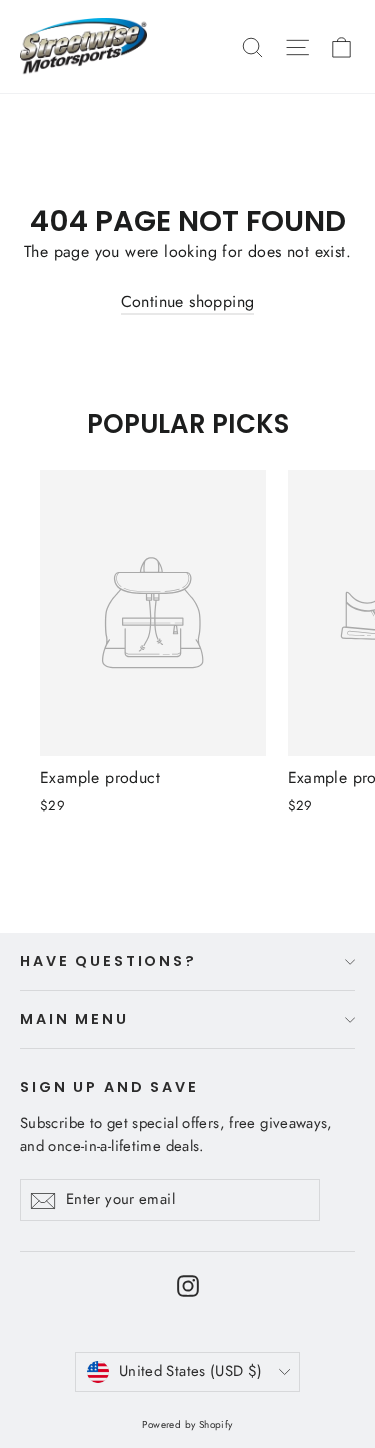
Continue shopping (188, 301)
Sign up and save (109, 1086)
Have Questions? (108, 961)
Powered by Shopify (187, 1424)
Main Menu (74, 1019)
